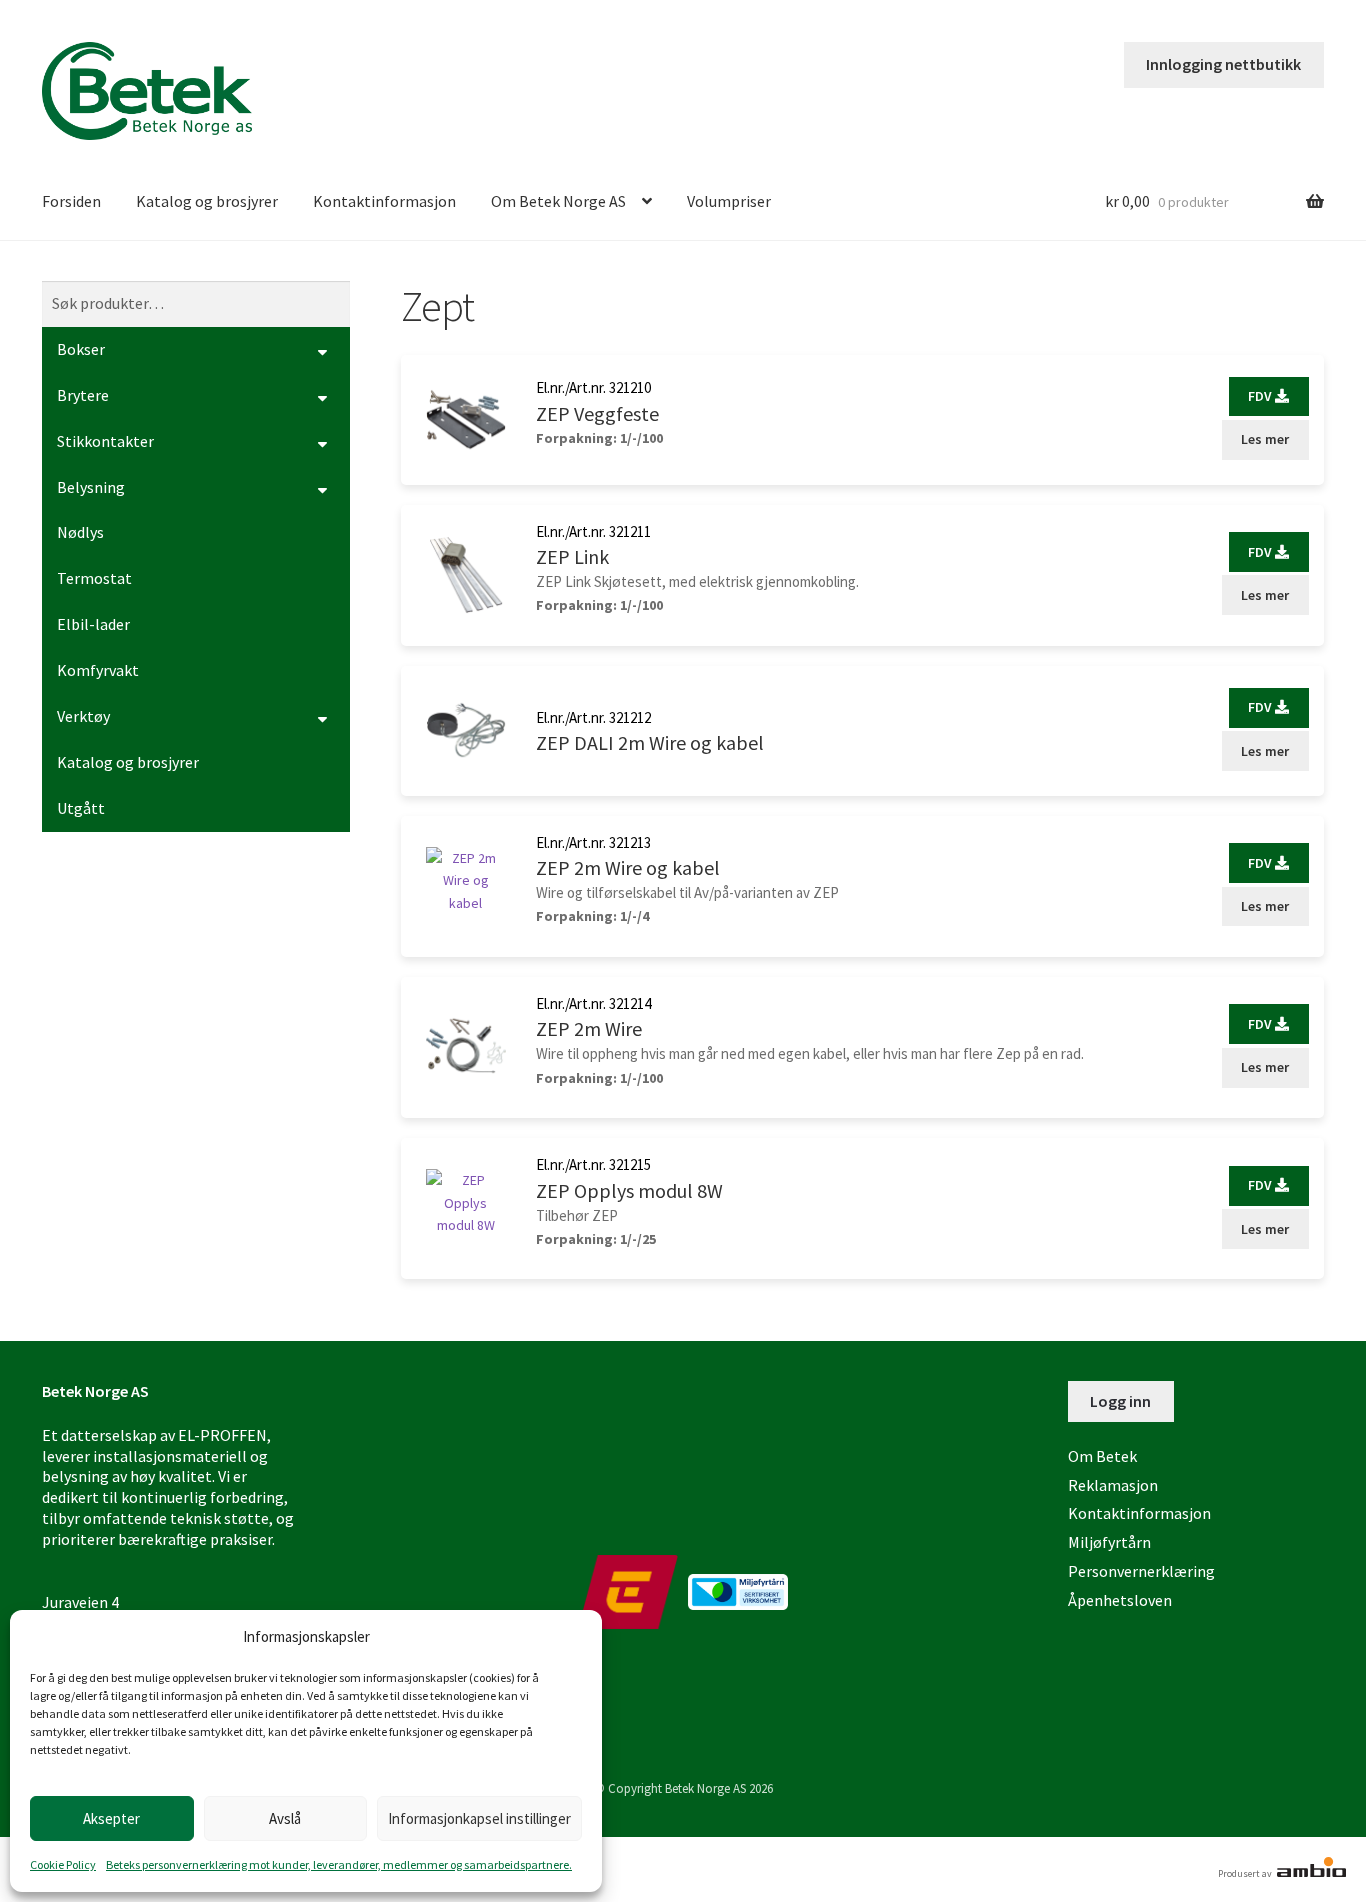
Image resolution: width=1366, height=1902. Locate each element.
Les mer (1265, 439)
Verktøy (83, 716)
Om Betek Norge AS (558, 201)
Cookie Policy (63, 1864)
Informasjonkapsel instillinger (479, 1818)
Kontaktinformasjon (384, 201)
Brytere (83, 395)
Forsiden (71, 201)
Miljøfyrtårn (1109, 1542)
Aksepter (111, 1818)
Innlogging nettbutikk (1223, 64)
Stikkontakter (105, 441)
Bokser (81, 349)
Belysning (91, 487)
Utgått (81, 808)
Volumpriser (729, 201)
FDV (1261, 396)
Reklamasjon (1113, 1485)
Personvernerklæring (1141, 1571)
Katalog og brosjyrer (207, 201)
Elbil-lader (93, 624)
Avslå (285, 1818)
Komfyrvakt (98, 670)
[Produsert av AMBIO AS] (1310, 1873)
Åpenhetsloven (1120, 1600)
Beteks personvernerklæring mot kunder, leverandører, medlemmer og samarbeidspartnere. (339, 1864)
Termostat (94, 578)
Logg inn (1120, 1401)
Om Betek (1102, 1456)
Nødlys (80, 532)
